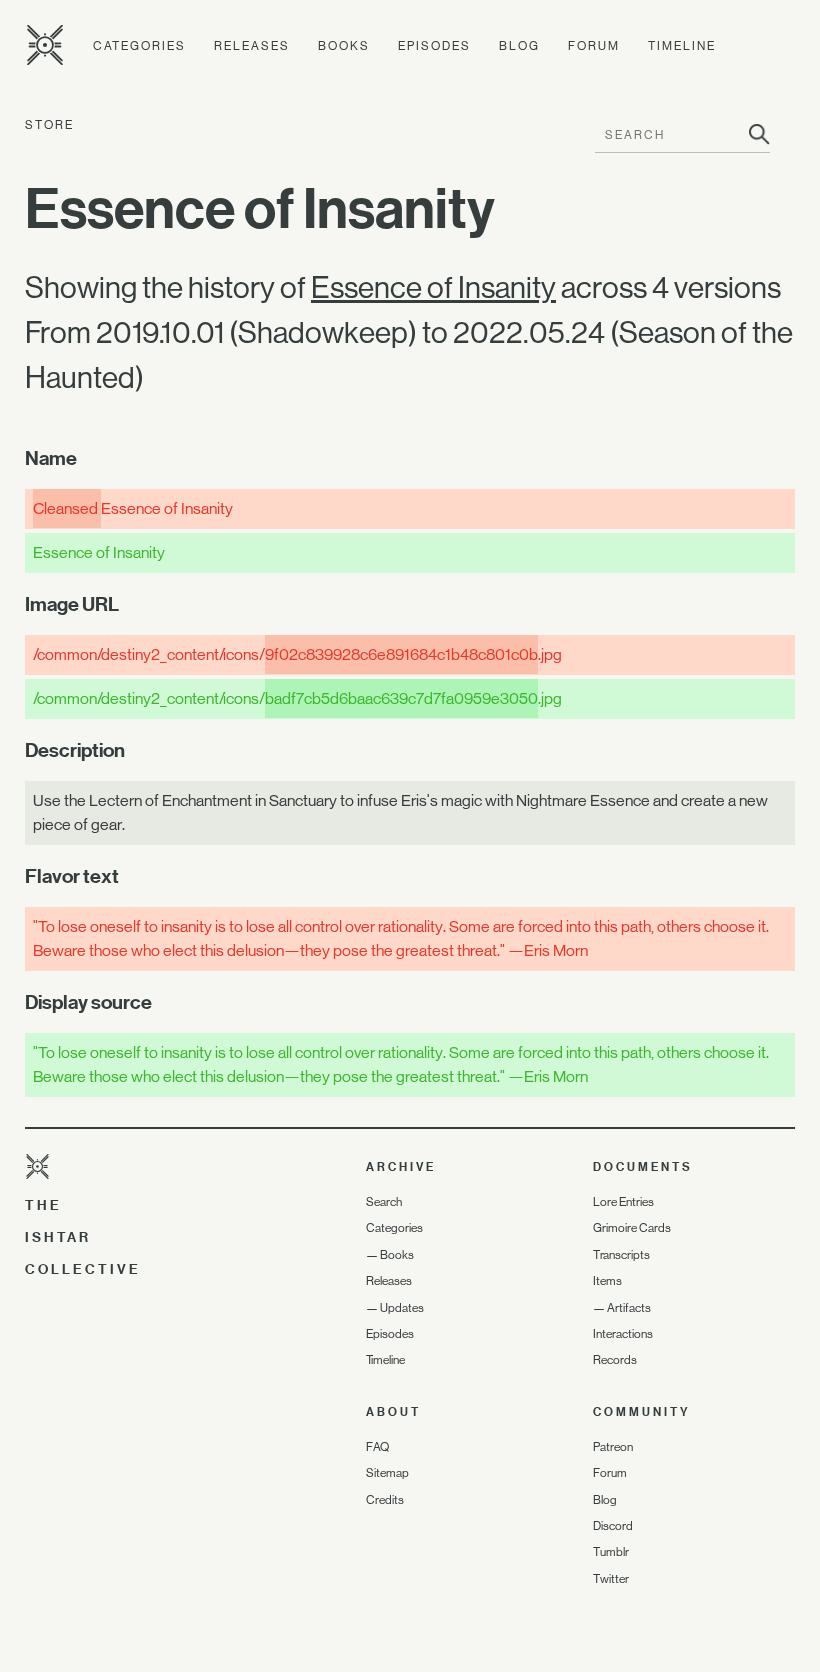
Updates (402, 1308)
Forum (594, 46)
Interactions (623, 1334)
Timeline (682, 46)
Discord (613, 1526)
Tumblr (611, 1552)
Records (615, 1360)
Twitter (611, 1579)
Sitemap (387, 1473)
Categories (139, 46)
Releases (252, 46)
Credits (385, 1500)
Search (384, 1202)
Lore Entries (623, 1202)
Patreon (613, 1447)
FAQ (377, 1447)
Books (344, 46)
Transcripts (621, 1255)
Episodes (434, 46)
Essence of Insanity (433, 288)
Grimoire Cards (632, 1228)
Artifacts (629, 1308)
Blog (519, 46)
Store (49, 125)
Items (607, 1281)
